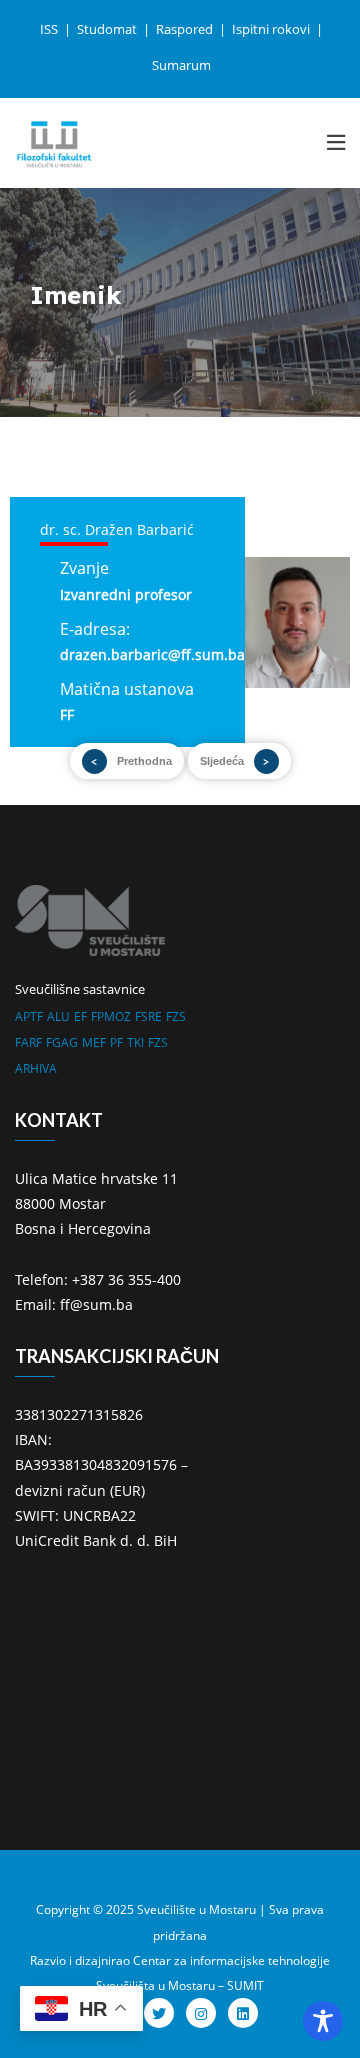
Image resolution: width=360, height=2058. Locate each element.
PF (116, 1042)
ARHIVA (36, 1068)
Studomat (108, 29)
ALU (58, 1016)
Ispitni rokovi (272, 29)
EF (80, 1016)
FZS (176, 1016)
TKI (135, 1042)
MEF (94, 1042)
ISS (50, 29)
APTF (29, 1016)
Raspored (186, 29)
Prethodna (144, 761)
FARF (28, 1042)
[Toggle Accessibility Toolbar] (323, 2021)
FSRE (148, 1016)
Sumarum (181, 65)
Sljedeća (222, 761)
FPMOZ (111, 1016)
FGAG (62, 1042)
